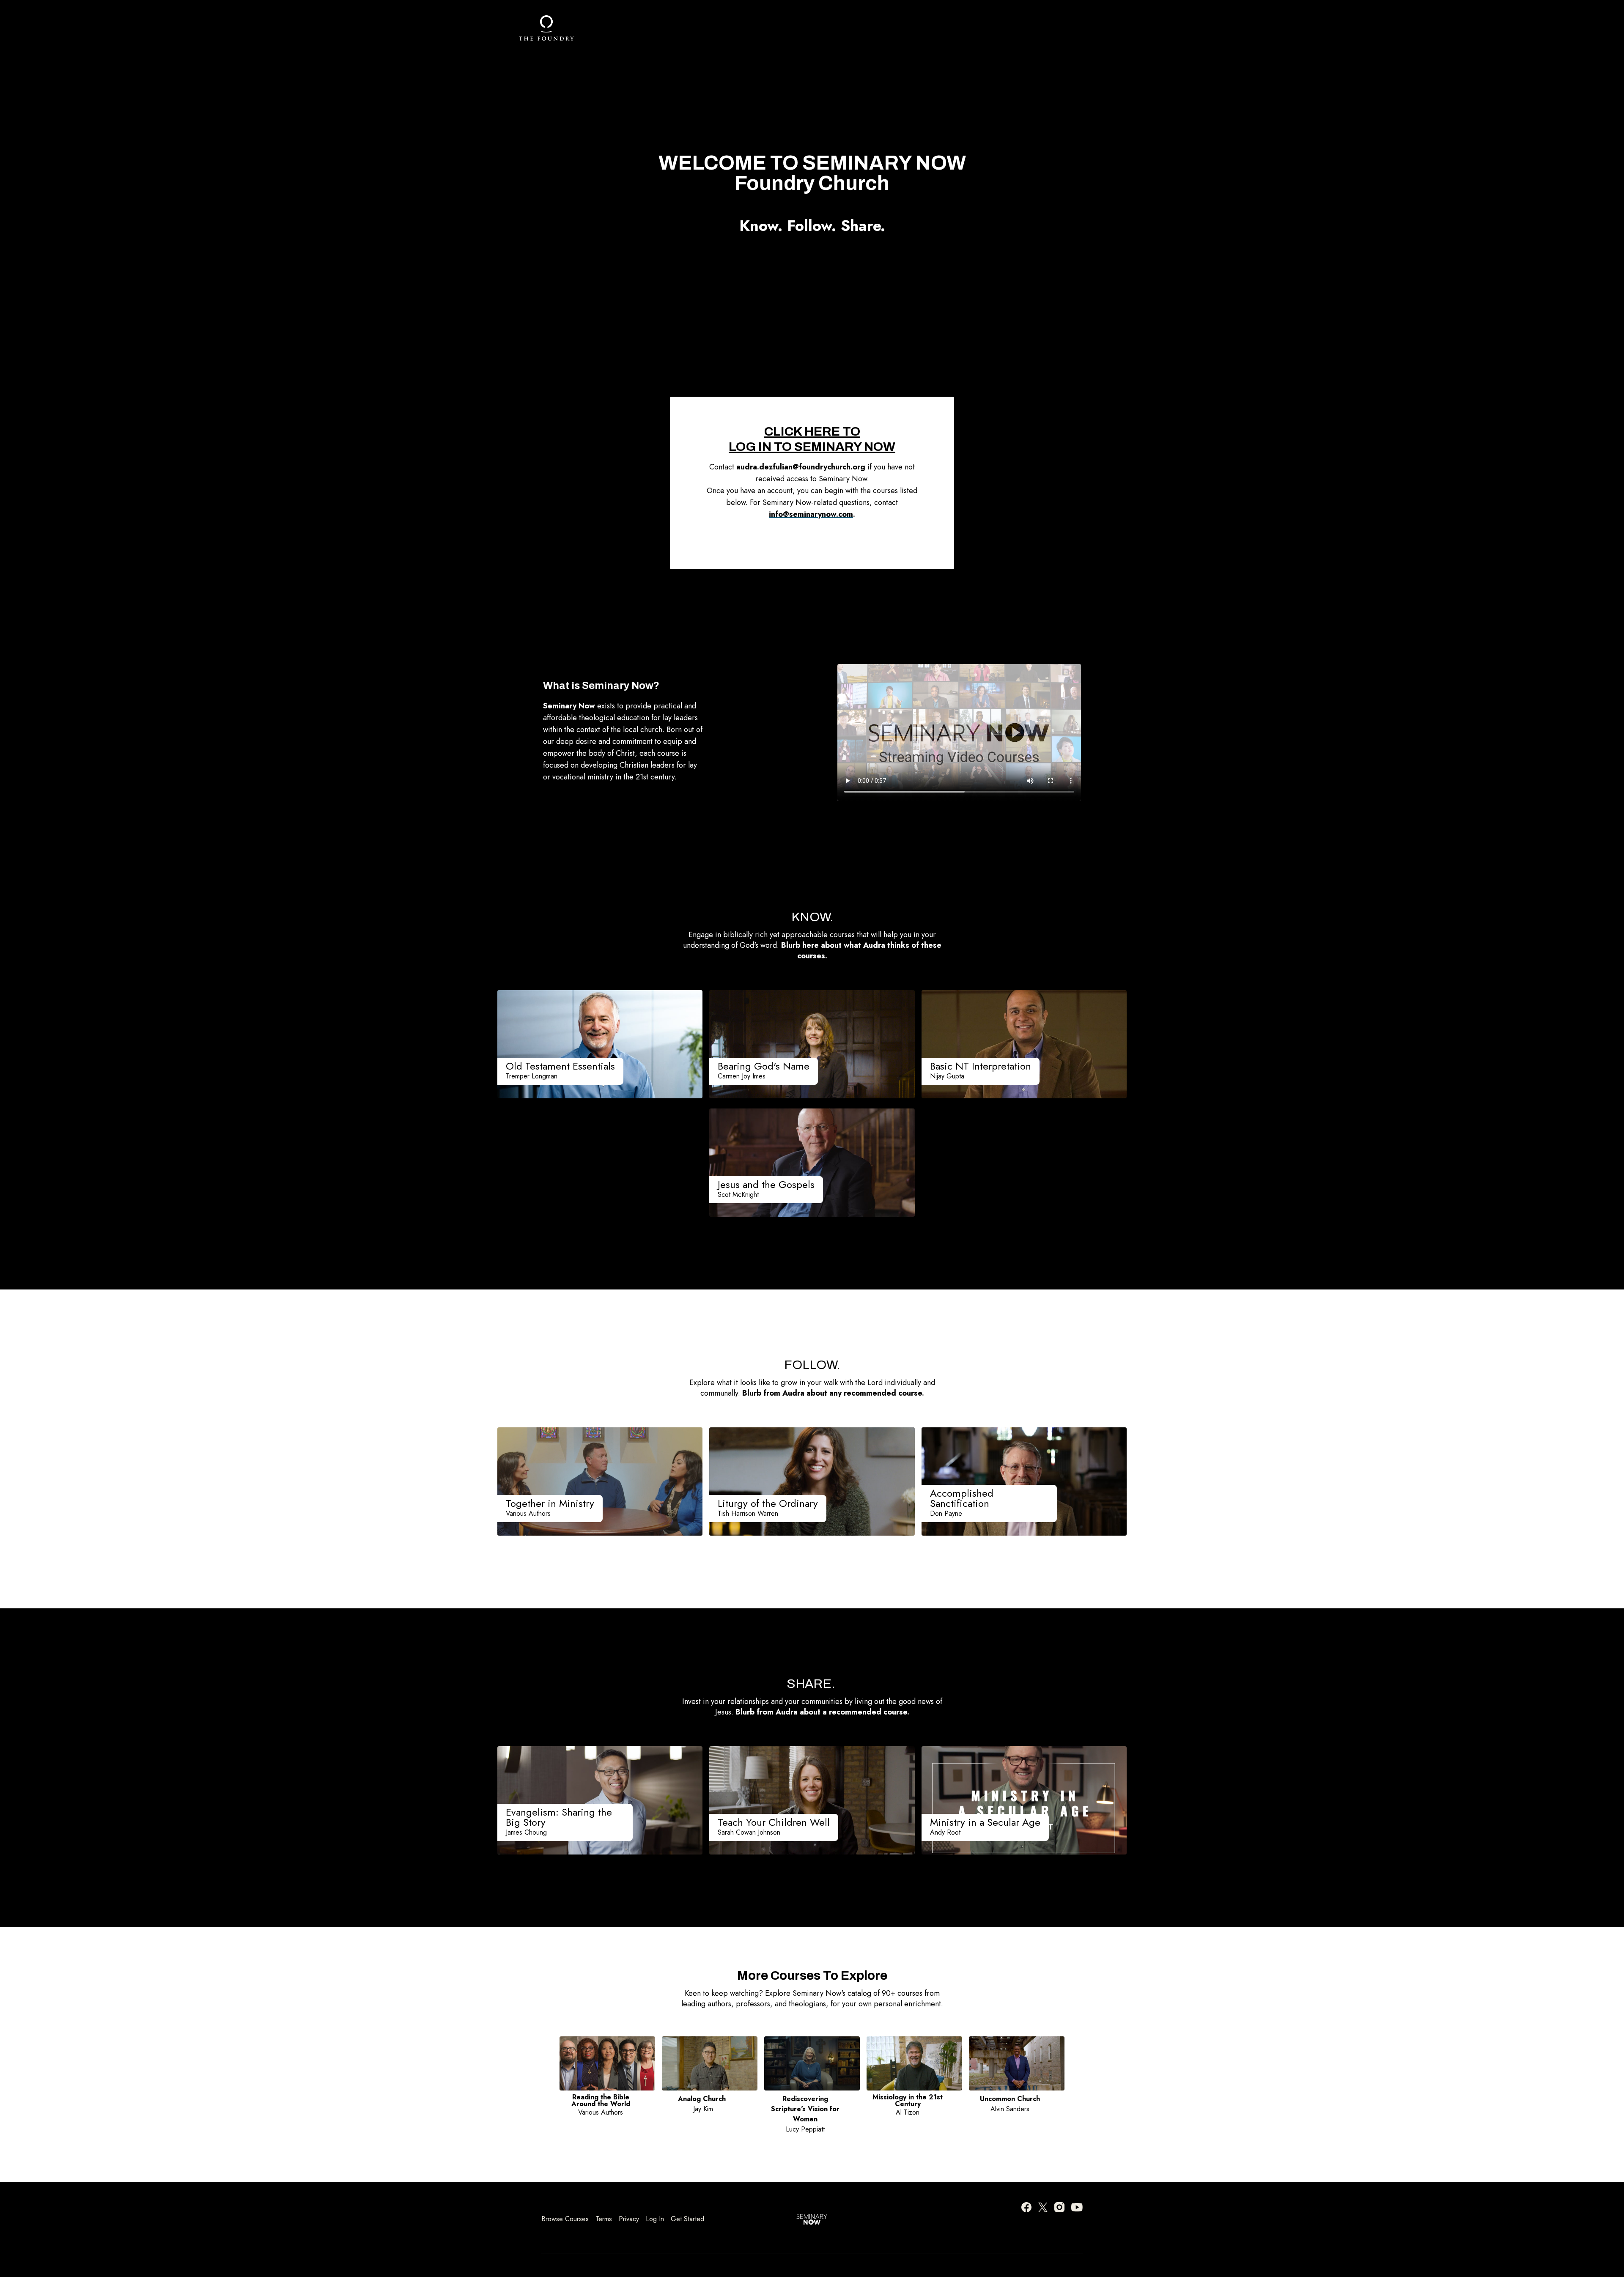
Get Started (687, 2219)
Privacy (629, 2219)
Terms (604, 2219)
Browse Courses (565, 2219)
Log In (655, 2219)
